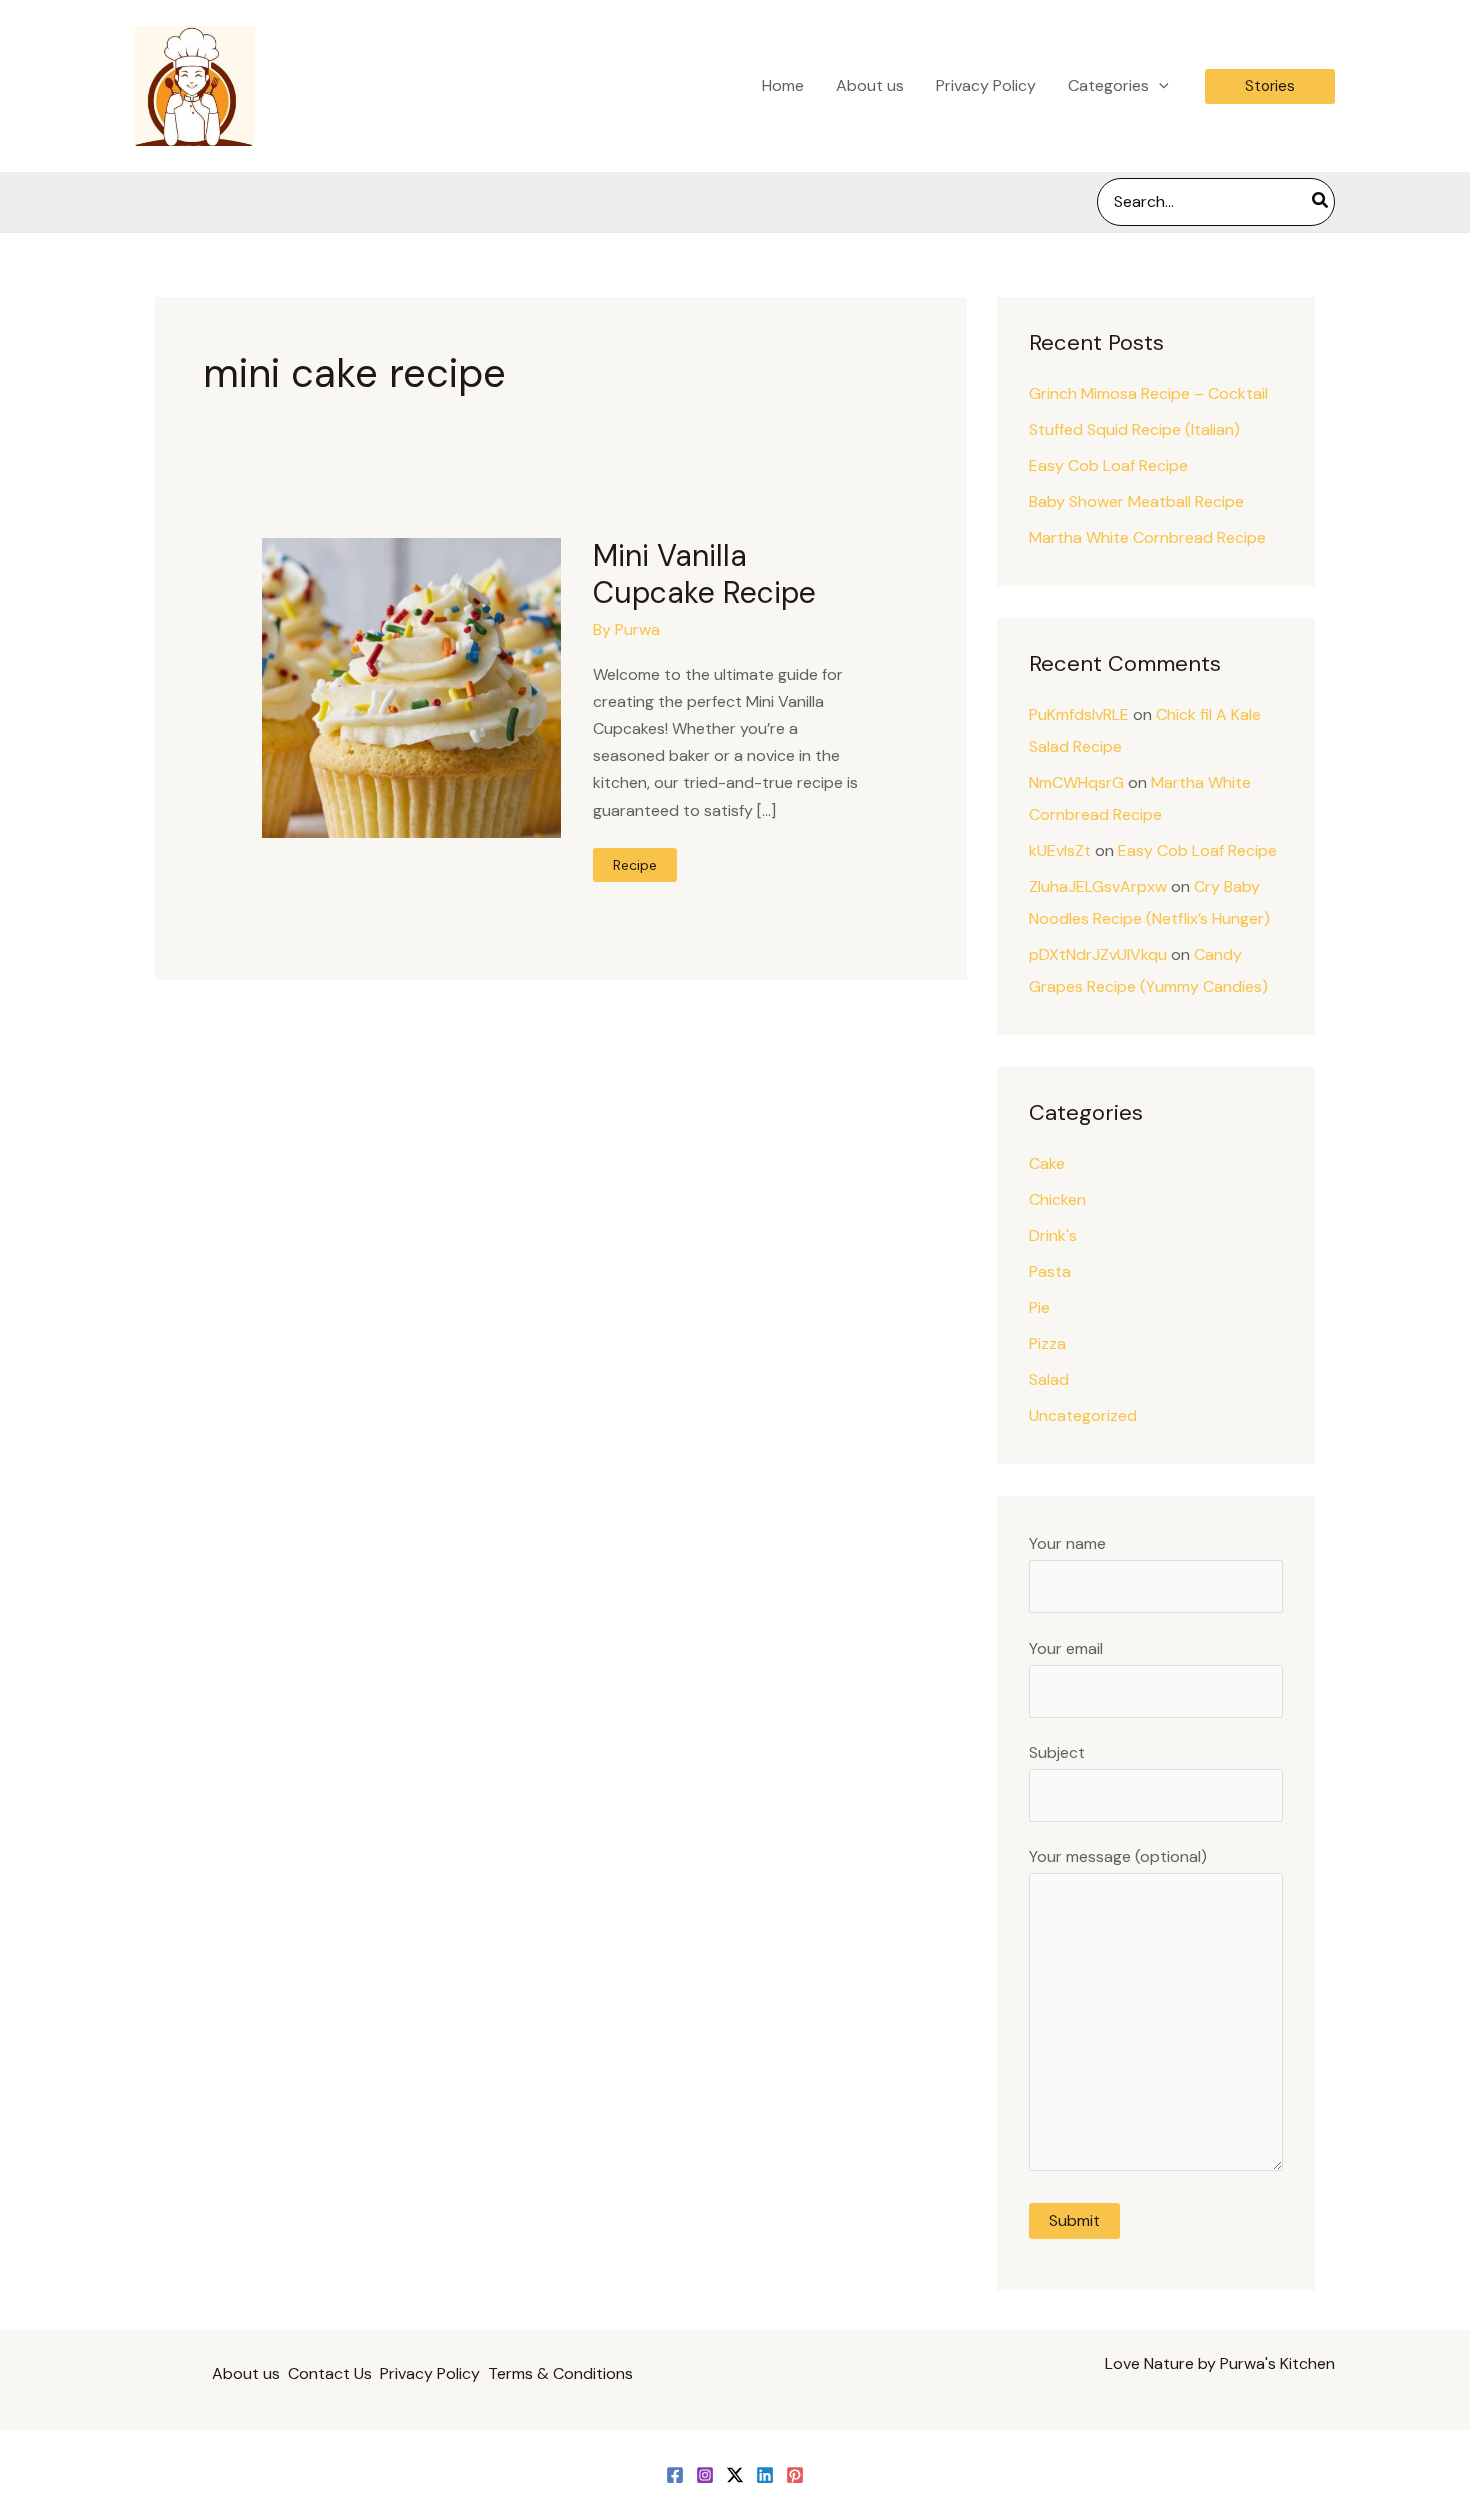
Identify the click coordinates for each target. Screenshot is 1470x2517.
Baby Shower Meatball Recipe (1136, 501)
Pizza (1047, 1343)
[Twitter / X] (735, 2475)
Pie (1039, 1307)
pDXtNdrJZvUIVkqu (1098, 954)
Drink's (1053, 1235)
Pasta (1050, 1271)
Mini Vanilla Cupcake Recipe (704, 574)
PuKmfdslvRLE (1079, 714)
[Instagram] (705, 2475)
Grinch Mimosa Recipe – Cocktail (1148, 393)
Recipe (640, 868)
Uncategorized (1083, 1415)
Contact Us (330, 2373)
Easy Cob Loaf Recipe (1108, 465)
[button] (1159, 86)
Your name (1067, 1543)
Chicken (1057, 1199)
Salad (1049, 1379)
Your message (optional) (1118, 1856)
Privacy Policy (430, 2373)
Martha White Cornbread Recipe (1147, 537)
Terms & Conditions (560, 2373)
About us (246, 2373)
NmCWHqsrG (1076, 782)
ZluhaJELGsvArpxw (1098, 886)
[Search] (1321, 202)
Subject (1057, 1752)
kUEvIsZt (1060, 850)
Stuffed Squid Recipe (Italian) (1134, 429)
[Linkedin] (765, 2475)
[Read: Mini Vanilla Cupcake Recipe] (411, 686)
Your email (1066, 1648)
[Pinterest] (795, 2475)
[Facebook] (675, 2475)
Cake (1047, 1163)
